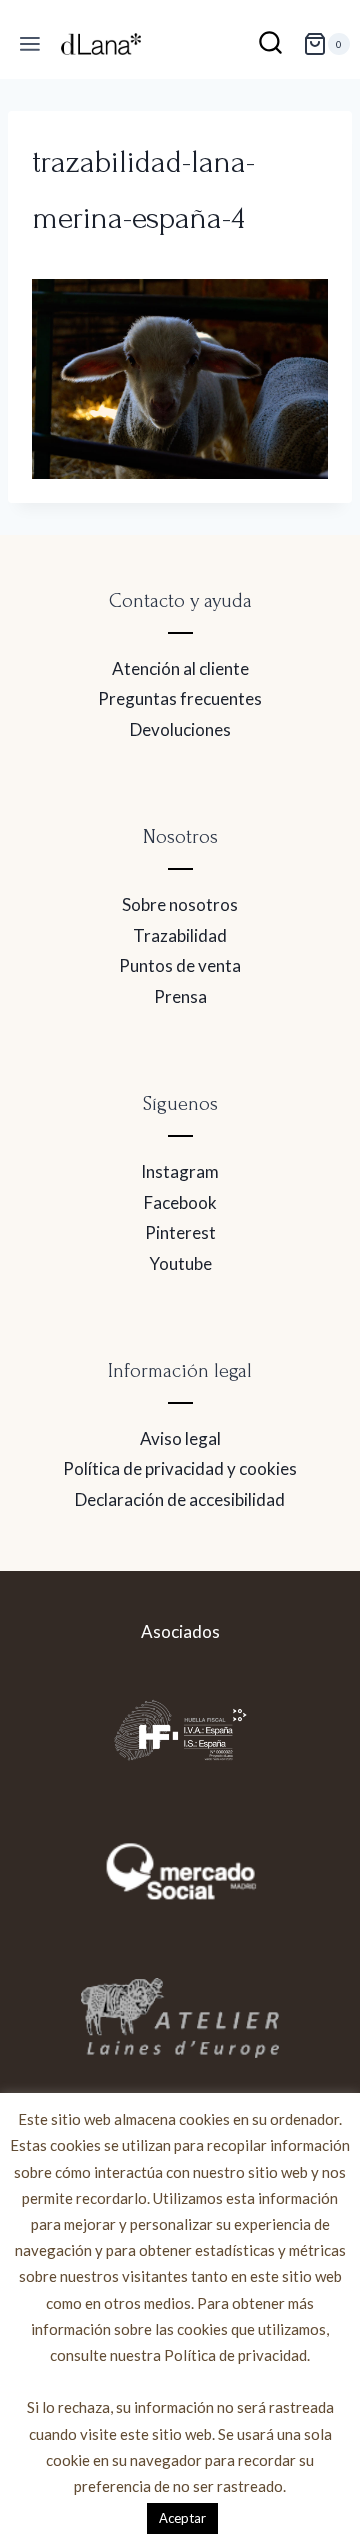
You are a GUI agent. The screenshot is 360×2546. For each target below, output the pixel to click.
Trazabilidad (180, 935)
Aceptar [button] (182, 2518)
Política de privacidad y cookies (180, 1468)
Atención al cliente (180, 668)
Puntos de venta (180, 965)
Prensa (180, 996)
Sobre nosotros (180, 904)
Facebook (180, 1202)
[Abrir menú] (30, 44)
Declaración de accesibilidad (180, 1499)
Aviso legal (180, 1438)
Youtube (180, 1263)
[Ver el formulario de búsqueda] (270, 44)
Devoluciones (180, 729)
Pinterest (180, 1232)
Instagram (180, 1171)
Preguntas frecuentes (180, 698)
